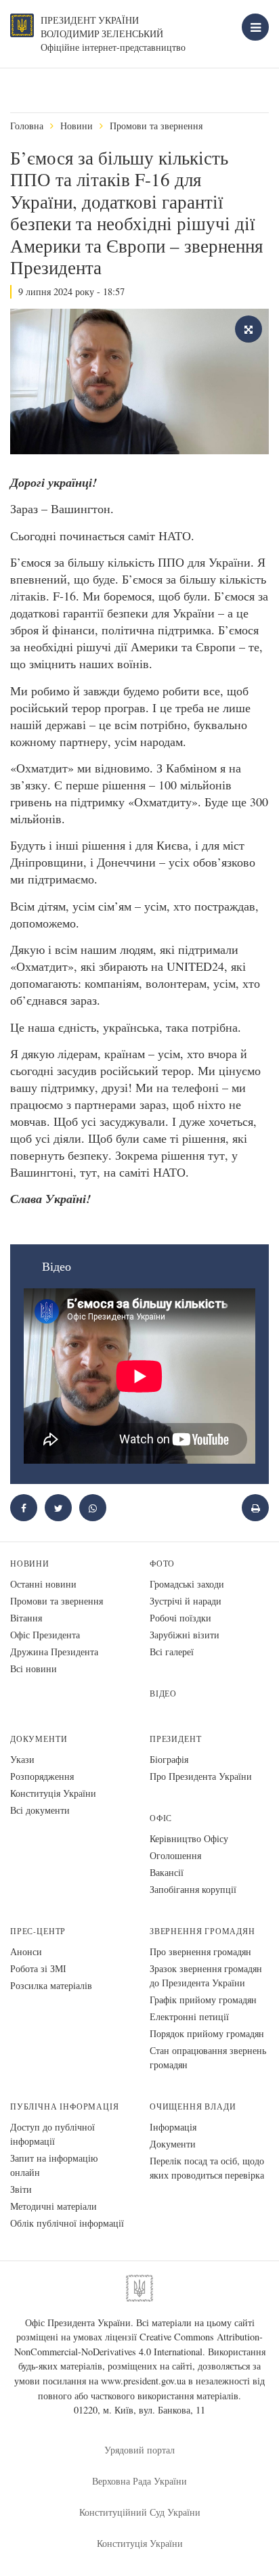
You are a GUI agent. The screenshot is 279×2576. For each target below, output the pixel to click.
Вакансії (167, 1872)
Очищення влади (193, 2106)
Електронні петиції (189, 2016)
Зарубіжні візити (185, 1635)
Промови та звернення (156, 126)
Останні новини (43, 1584)
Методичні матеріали (53, 2206)
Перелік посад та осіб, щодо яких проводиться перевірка (207, 2168)
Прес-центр (38, 1931)
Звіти (21, 2189)
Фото (162, 1564)
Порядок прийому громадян (207, 2033)
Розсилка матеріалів (51, 1985)
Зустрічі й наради (186, 1601)
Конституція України (53, 1793)
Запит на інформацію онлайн (54, 2165)
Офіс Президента (45, 1635)
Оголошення (175, 1855)
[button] (58, 1508)
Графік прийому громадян (203, 2000)
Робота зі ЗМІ (38, 1968)
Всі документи (40, 1810)
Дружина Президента (54, 1652)
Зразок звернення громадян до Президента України (206, 1975)
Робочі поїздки (180, 1618)
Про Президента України (201, 1776)
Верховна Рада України (139, 2481)
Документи (39, 1739)
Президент (175, 1739)
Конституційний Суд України (140, 2512)
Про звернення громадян (200, 1951)
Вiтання (26, 1618)
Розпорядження (42, 1776)
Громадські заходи (187, 1584)
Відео (163, 1694)
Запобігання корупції (193, 1889)
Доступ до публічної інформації (52, 2134)
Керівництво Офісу (189, 1838)
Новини (77, 126)
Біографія (169, 1759)
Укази (22, 1759)
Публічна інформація (65, 2106)
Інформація (173, 2127)
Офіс (161, 1818)
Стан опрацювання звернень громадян (208, 2057)
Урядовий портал (139, 2450)
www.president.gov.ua (143, 2381)
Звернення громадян (202, 1931)
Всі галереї (172, 1652)
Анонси (26, 1951)
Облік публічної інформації (67, 2223)
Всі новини (34, 1668)
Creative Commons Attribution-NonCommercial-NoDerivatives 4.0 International (139, 2344)
